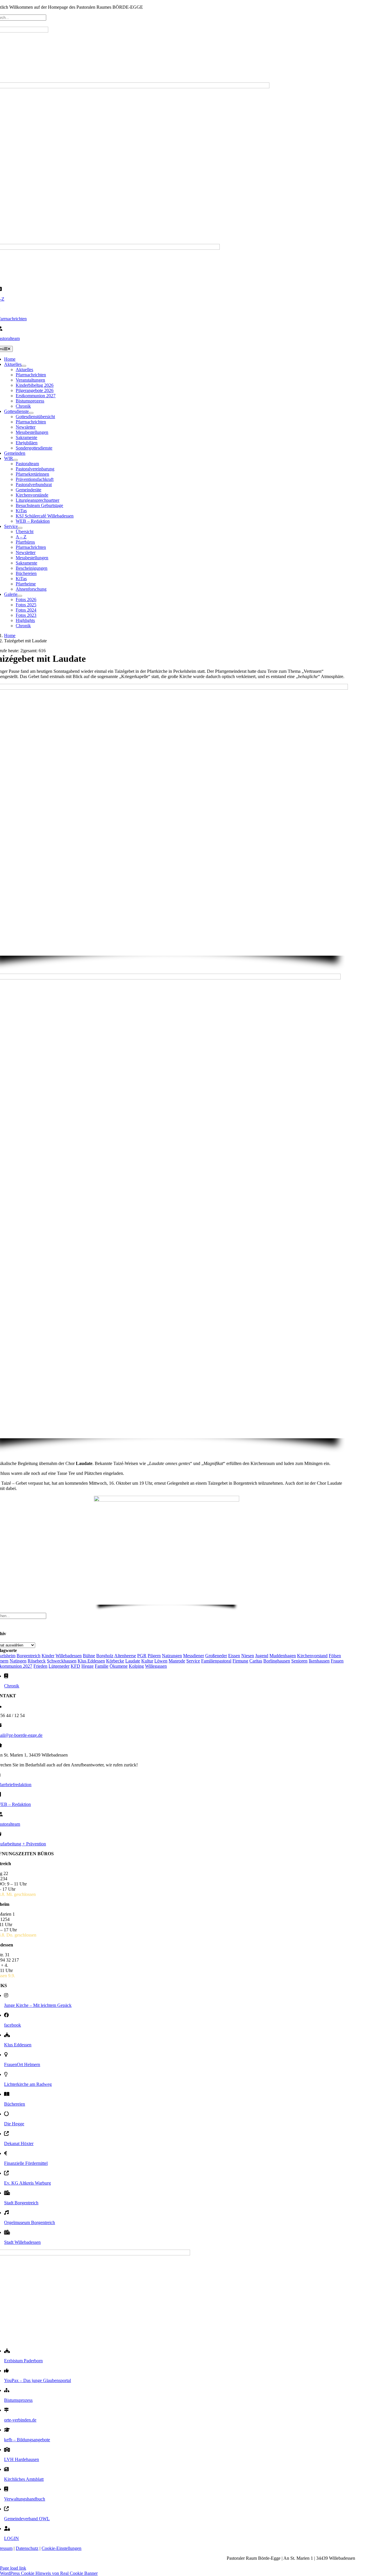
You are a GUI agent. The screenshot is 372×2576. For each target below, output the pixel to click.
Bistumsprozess (18, 2400)
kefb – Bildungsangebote (27, 2440)
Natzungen (172, 1656)
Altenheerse (125, 1656)
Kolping (136, 1666)
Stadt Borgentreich (21, 2203)
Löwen (161, 1661)
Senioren (299, 1661)
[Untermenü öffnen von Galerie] (20, 596)
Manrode (177, 1661)
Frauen (337, 1661)
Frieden (40, 1666)
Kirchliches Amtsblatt (24, 2479)
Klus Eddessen (91, 1661)
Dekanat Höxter (19, 2143)
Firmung (240, 1661)
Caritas (256, 1661)
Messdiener (194, 1656)
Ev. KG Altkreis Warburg (27, 2183)
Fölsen (335, 1656)
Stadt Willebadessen (22, 2242)
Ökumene (119, 1666)
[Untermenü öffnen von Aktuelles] (24, 366)
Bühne (89, 1656)
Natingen (18, 1661)
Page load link (13, 2568)
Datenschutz (27, 2548)
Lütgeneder (59, 1666)
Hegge (87, 1666)
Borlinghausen (277, 1661)
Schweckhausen (62, 1661)
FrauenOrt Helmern (22, 2064)
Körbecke (115, 1661)
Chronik (12, 1686)
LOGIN (11, 2538)
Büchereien (15, 2104)
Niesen (248, 1656)
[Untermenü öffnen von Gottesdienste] (31, 413)
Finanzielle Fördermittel (26, 2163)
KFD (75, 1666)
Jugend (262, 1656)
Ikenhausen (319, 1661)
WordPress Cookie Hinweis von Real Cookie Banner (49, 2573)
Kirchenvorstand (312, 1656)
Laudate (133, 1661)
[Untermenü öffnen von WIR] (15, 460)
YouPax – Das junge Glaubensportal (37, 2380)
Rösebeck (37, 1661)
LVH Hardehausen (22, 2459)
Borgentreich (28, 1656)
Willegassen (156, 1666)
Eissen (234, 1656)
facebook (12, 2025)
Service (193, 1661)
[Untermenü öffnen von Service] (20, 528)
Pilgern (154, 1656)
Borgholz (105, 1656)
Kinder (48, 1656)
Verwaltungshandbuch (25, 2499)
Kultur (147, 1661)
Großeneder (216, 1656)
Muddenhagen (283, 1656)
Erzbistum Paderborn (23, 2361)
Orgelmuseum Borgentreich (29, 2222)
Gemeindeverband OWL (27, 2519)
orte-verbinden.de (20, 2420)
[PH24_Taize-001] (167, 1500)
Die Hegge (14, 2124)
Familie (102, 1666)
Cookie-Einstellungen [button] (61, 2548)
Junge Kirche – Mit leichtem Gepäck (38, 2005)
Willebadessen (69, 1656)
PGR (142, 1656)
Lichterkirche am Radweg (28, 2084)
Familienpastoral (216, 1661)
